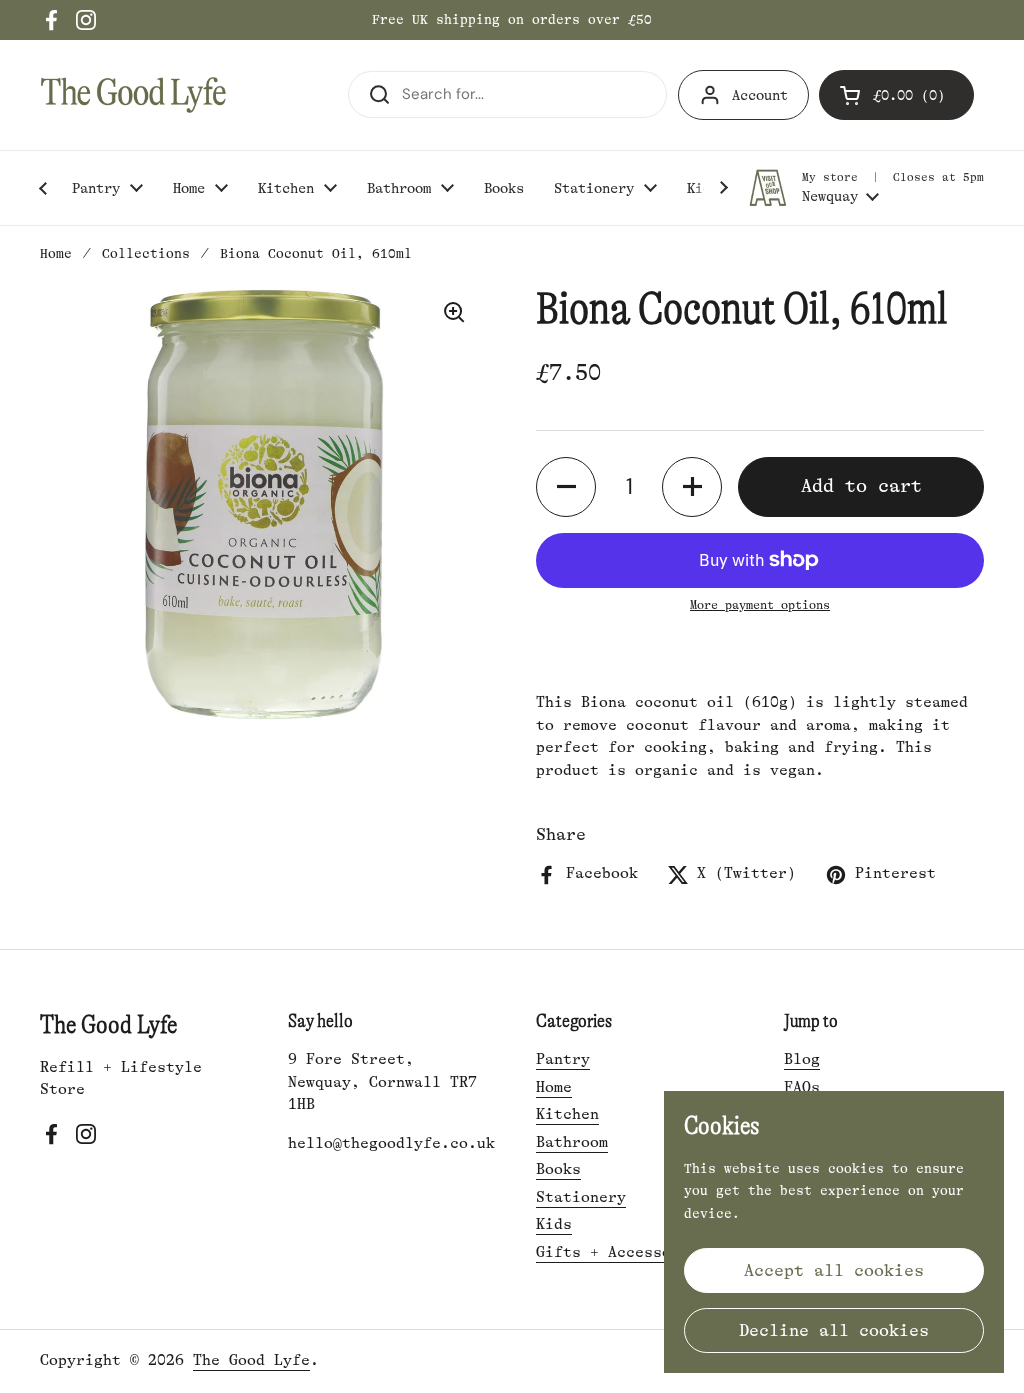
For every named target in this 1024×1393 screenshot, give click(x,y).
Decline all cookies (834, 1330)
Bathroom (572, 1142)
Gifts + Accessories (621, 1252)
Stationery (581, 1197)
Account (760, 95)
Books (558, 1169)
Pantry (563, 1059)
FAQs (802, 1087)
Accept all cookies (834, 1270)
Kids (554, 1224)
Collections (146, 253)
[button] (896, 95)
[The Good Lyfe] (133, 95)
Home (56, 253)
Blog (802, 1059)
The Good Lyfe (251, 1360)
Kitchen (567, 1114)
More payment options (760, 605)
